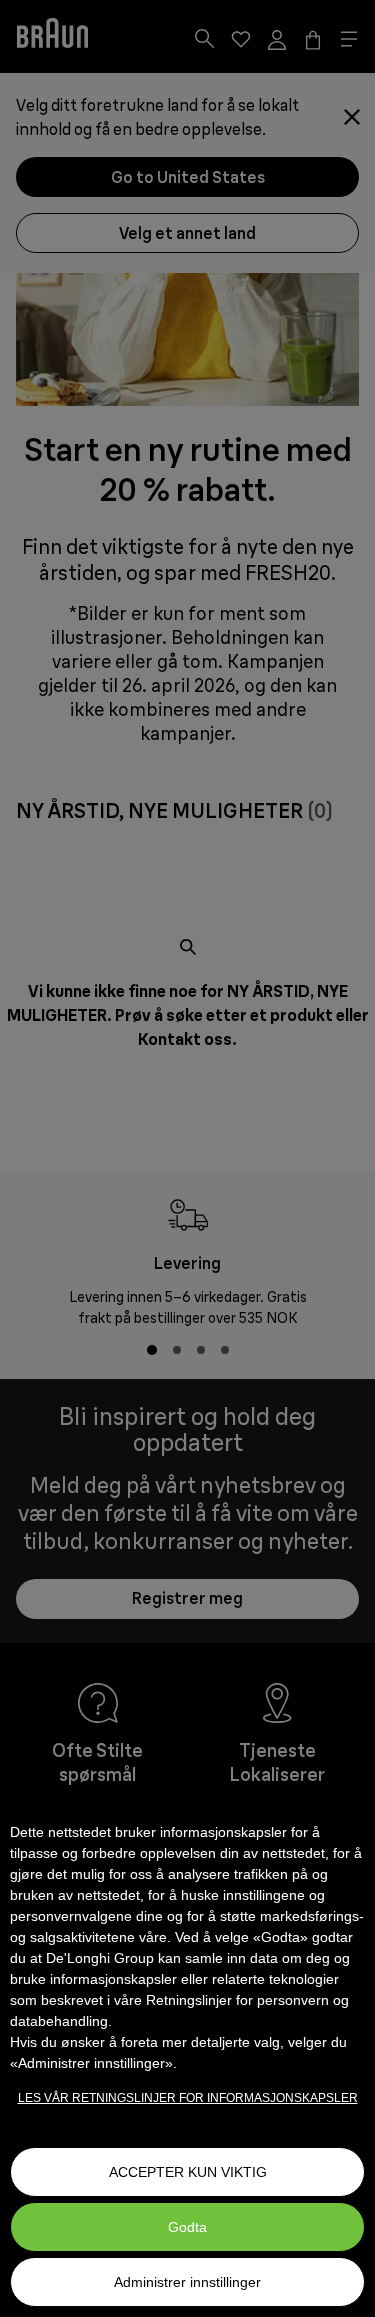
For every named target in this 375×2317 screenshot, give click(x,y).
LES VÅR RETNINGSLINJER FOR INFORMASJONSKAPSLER (188, 2098)
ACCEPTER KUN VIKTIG (188, 2172)
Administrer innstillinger (187, 2282)
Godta (187, 2227)
